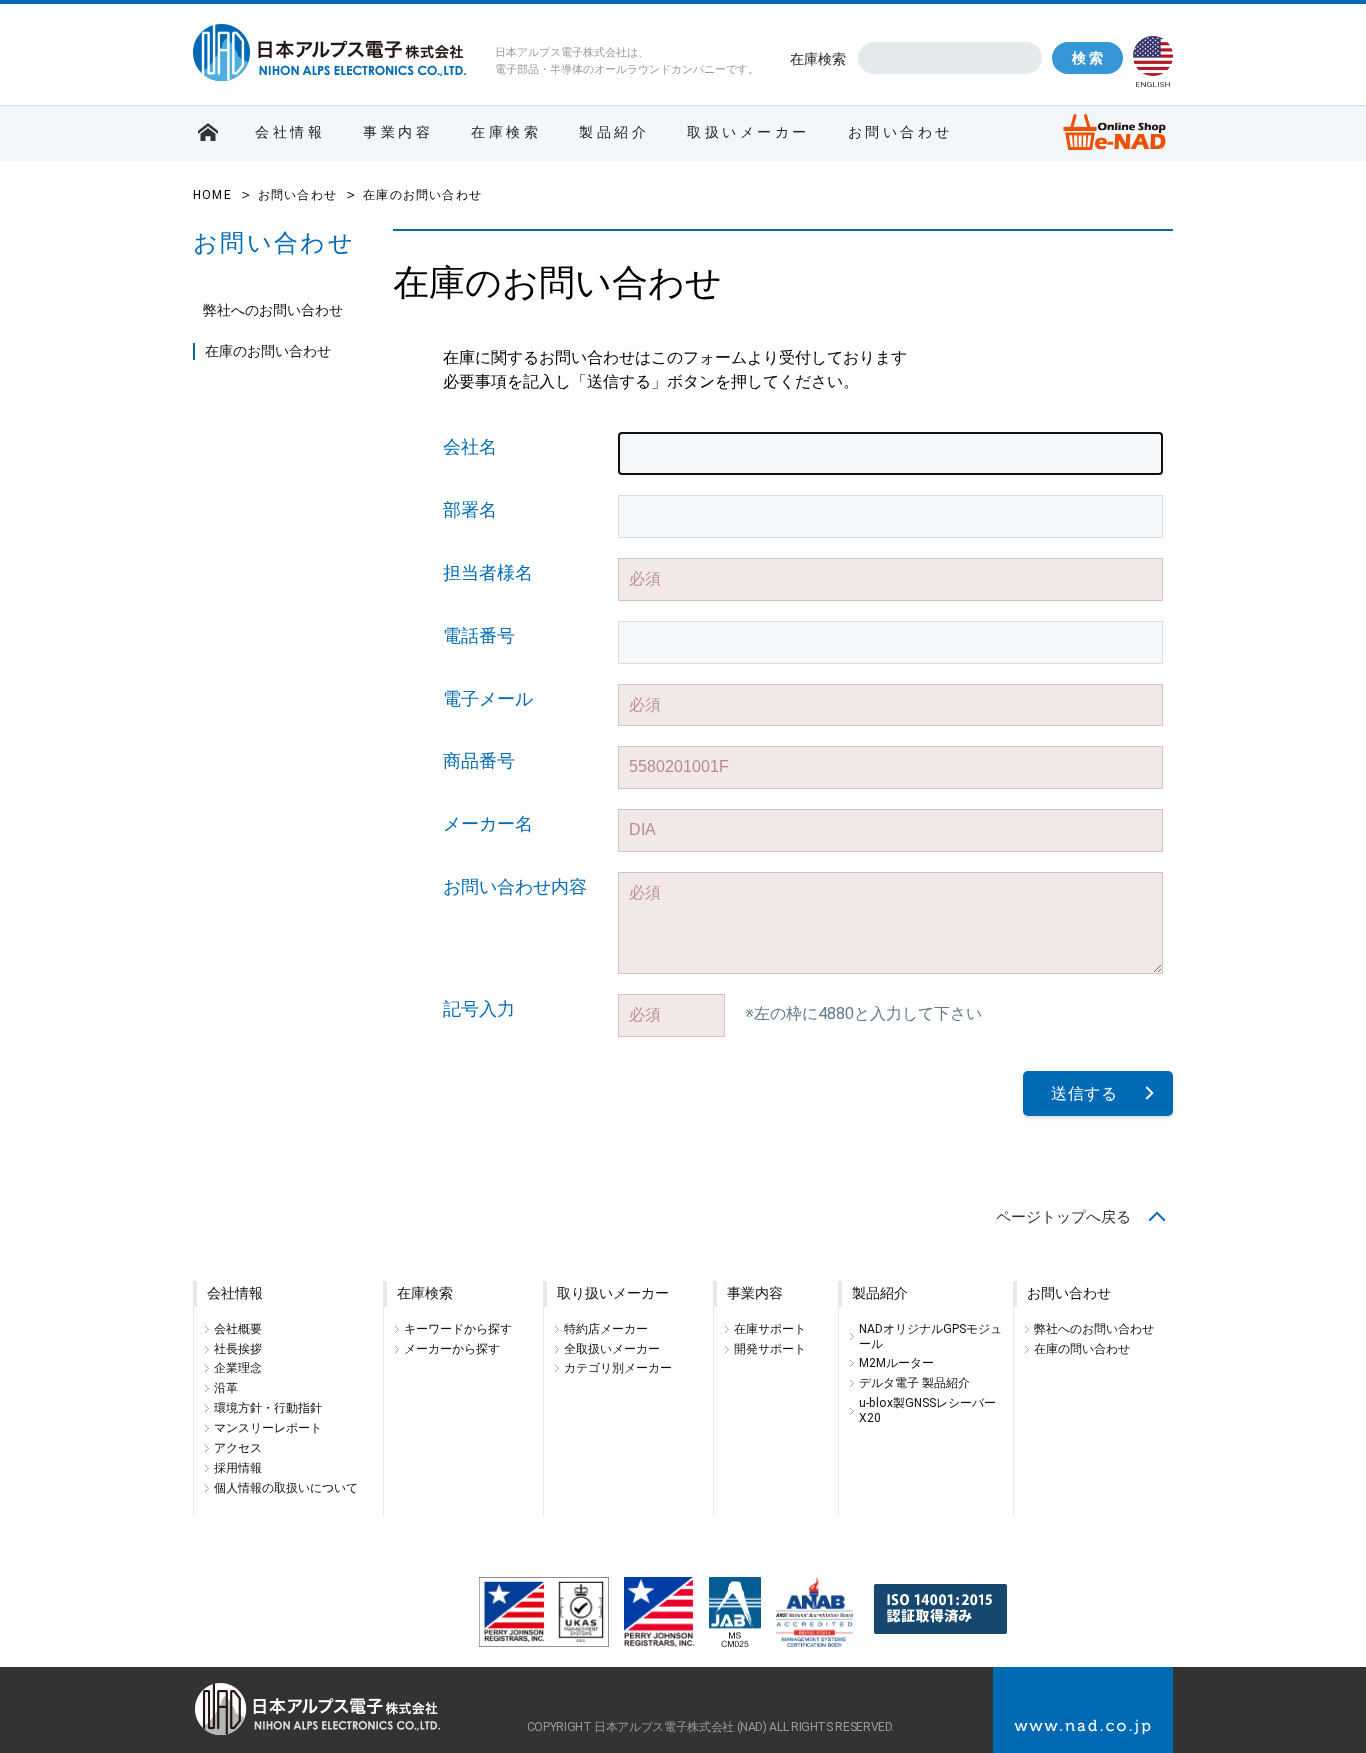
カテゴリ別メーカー (618, 1368)
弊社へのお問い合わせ (273, 310)
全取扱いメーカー (612, 1349)
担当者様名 (488, 572)
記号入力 (479, 1008)
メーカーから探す (452, 1349)
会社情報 (290, 132)
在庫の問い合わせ (1082, 1349)
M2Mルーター (896, 1363)
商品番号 (479, 760)
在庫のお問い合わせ (268, 351)
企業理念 (238, 1368)
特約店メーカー (606, 1329)
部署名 (470, 509)
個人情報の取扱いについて (286, 1488)
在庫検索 (818, 59)
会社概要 (238, 1329)
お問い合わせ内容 (515, 886)
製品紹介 (614, 132)
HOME (212, 195)
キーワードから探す (458, 1329)
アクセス (238, 1448)
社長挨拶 (238, 1349)
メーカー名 (488, 823)
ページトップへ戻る (1063, 1217)
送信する (1084, 1093)
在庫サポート (770, 1329)
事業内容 (398, 132)
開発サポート (770, 1349)
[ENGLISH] (1153, 56)
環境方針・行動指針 (268, 1408)
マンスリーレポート (268, 1428)
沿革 (226, 1388)
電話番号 (479, 635)
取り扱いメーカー (613, 1293)
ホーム (208, 133)
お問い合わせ (900, 132)
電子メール (488, 698)
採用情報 (238, 1468)
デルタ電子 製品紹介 (914, 1383)
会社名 (470, 446)
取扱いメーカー (748, 132)
